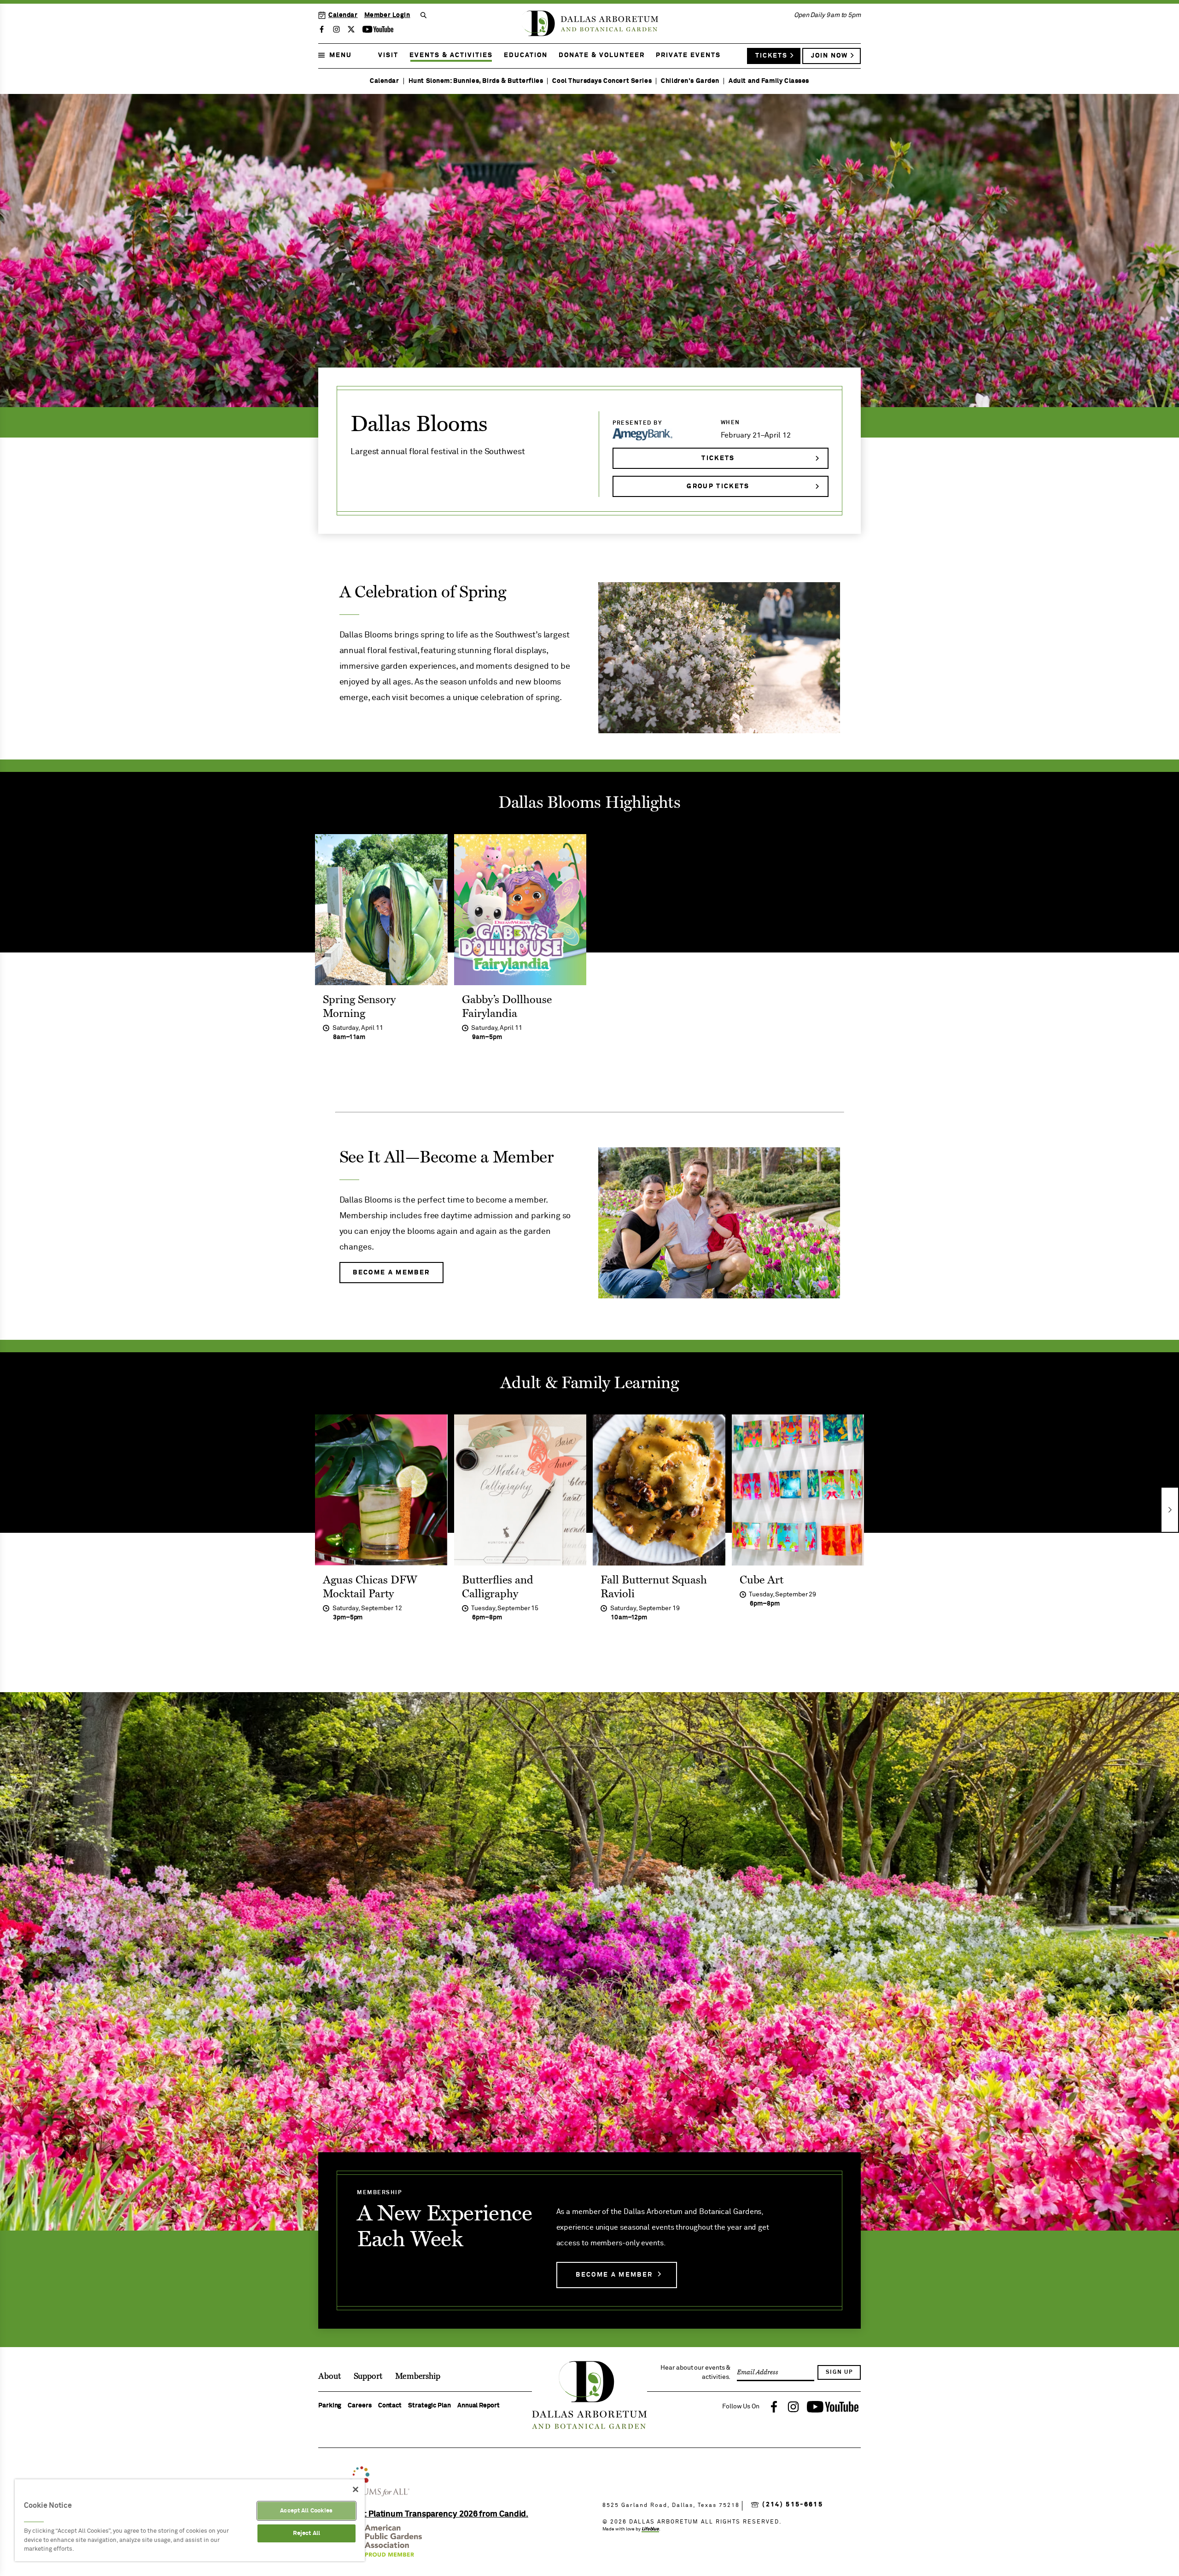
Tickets (771, 56)
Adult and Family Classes (769, 81)
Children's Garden (690, 81)
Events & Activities (451, 55)
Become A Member (391, 1273)
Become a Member (614, 2275)
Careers (359, 2406)
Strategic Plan (429, 2406)
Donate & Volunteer (602, 55)
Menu (341, 55)
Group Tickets (718, 486)
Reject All (306, 2533)
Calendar (343, 15)
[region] (190, 2520)
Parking (330, 2406)
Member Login (387, 15)
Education (526, 55)
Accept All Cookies (306, 2511)
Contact (390, 2406)
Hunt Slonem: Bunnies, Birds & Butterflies (476, 81)
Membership (418, 2376)
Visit (388, 55)
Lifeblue (650, 2529)
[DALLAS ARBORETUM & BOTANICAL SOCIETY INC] (437, 2514)
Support (368, 2376)
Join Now (829, 56)
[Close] (356, 2489)
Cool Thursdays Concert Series (602, 81)
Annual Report (479, 2406)
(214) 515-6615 (793, 2505)
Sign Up (839, 2372)
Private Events (688, 55)
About (330, 2376)
